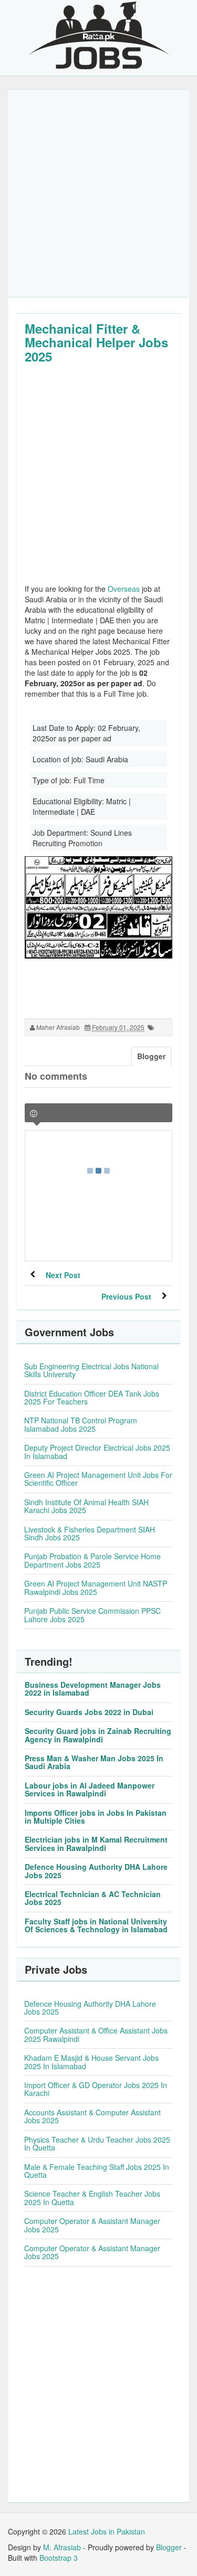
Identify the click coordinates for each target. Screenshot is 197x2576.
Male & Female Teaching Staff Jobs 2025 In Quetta (97, 2171)
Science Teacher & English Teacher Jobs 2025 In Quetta (92, 2197)
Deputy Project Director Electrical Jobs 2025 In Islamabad (97, 1451)
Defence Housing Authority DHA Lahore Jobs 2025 (96, 1871)
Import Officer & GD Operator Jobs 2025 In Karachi (96, 2089)
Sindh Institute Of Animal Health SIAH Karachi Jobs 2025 (86, 1506)
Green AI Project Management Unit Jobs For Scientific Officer (98, 1479)
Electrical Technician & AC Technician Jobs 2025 (93, 1898)
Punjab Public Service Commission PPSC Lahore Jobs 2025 (92, 1615)
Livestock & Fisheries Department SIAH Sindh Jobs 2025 (90, 1533)
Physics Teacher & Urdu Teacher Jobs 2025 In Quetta (97, 2143)
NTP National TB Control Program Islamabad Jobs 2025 (81, 1424)
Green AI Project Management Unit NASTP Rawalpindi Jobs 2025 (96, 1587)
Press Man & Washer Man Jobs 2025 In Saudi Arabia (94, 1762)
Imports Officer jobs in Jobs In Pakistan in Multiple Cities (96, 1817)
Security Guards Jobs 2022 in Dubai (89, 1712)
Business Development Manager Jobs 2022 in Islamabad (93, 1689)
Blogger (169, 2547)
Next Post (63, 1275)
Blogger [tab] (151, 1056)
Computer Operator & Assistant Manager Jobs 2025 (92, 2225)
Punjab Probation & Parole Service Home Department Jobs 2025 (92, 1560)
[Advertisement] (98, 193)
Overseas (124, 589)
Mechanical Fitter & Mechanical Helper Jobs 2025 (96, 342)
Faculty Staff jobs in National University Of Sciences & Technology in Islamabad (96, 1925)
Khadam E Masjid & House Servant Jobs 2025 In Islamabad (91, 2062)
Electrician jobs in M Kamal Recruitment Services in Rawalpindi (96, 1843)
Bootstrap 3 (59, 2558)
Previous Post (126, 1296)
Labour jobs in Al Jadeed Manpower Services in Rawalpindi (90, 1789)
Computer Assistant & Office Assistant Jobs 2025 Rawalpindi (96, 2034)
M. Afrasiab (62, 2547)
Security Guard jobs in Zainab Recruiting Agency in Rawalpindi (98, 1735)
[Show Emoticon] (34, 1114)
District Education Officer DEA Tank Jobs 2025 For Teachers (92, 1397)
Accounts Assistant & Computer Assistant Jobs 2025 (92, 2116)
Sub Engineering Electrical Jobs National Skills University (91, 1370)
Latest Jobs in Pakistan (107, 2531)
